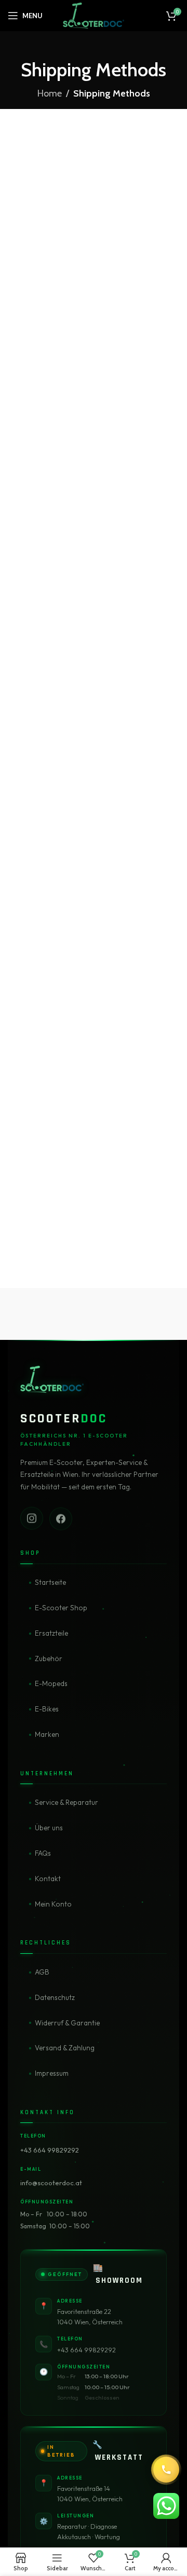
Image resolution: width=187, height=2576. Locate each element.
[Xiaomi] (51, 1314)
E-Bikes (47, 1709)
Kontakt (48, 1879)
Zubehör (49, 1659)
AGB (42, 1972)
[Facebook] (61, 1518)
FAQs (43, 1853)
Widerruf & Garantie (67, 2023)
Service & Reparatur (66, 1802)
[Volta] (136, 1314)
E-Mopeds (51, 1683)
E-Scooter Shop (61, 1608)
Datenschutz (55, 1997)
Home (50, 93)
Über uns (49, 1828)
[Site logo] (93, 15)
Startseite (50, 1582)
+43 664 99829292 (50, 2150)
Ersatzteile (51, 1633)
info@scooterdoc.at (51, 2183)
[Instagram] (32, 1517)
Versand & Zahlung (65, 2048)
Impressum (52, 2073)
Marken (47, 1734)
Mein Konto (53, 1904)
